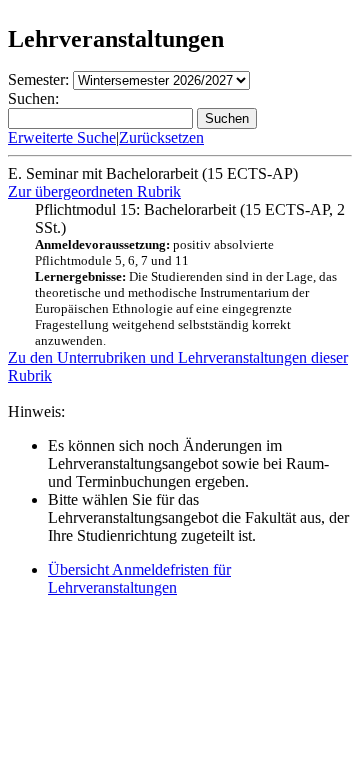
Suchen (227, 118)
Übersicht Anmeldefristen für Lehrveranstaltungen (139, 578)
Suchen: (33, 98)
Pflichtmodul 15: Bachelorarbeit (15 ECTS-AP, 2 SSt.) (190, 274)
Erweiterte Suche (62, 137)
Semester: (38, 79)
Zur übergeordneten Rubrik (94, 191)
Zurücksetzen (161, 137)
